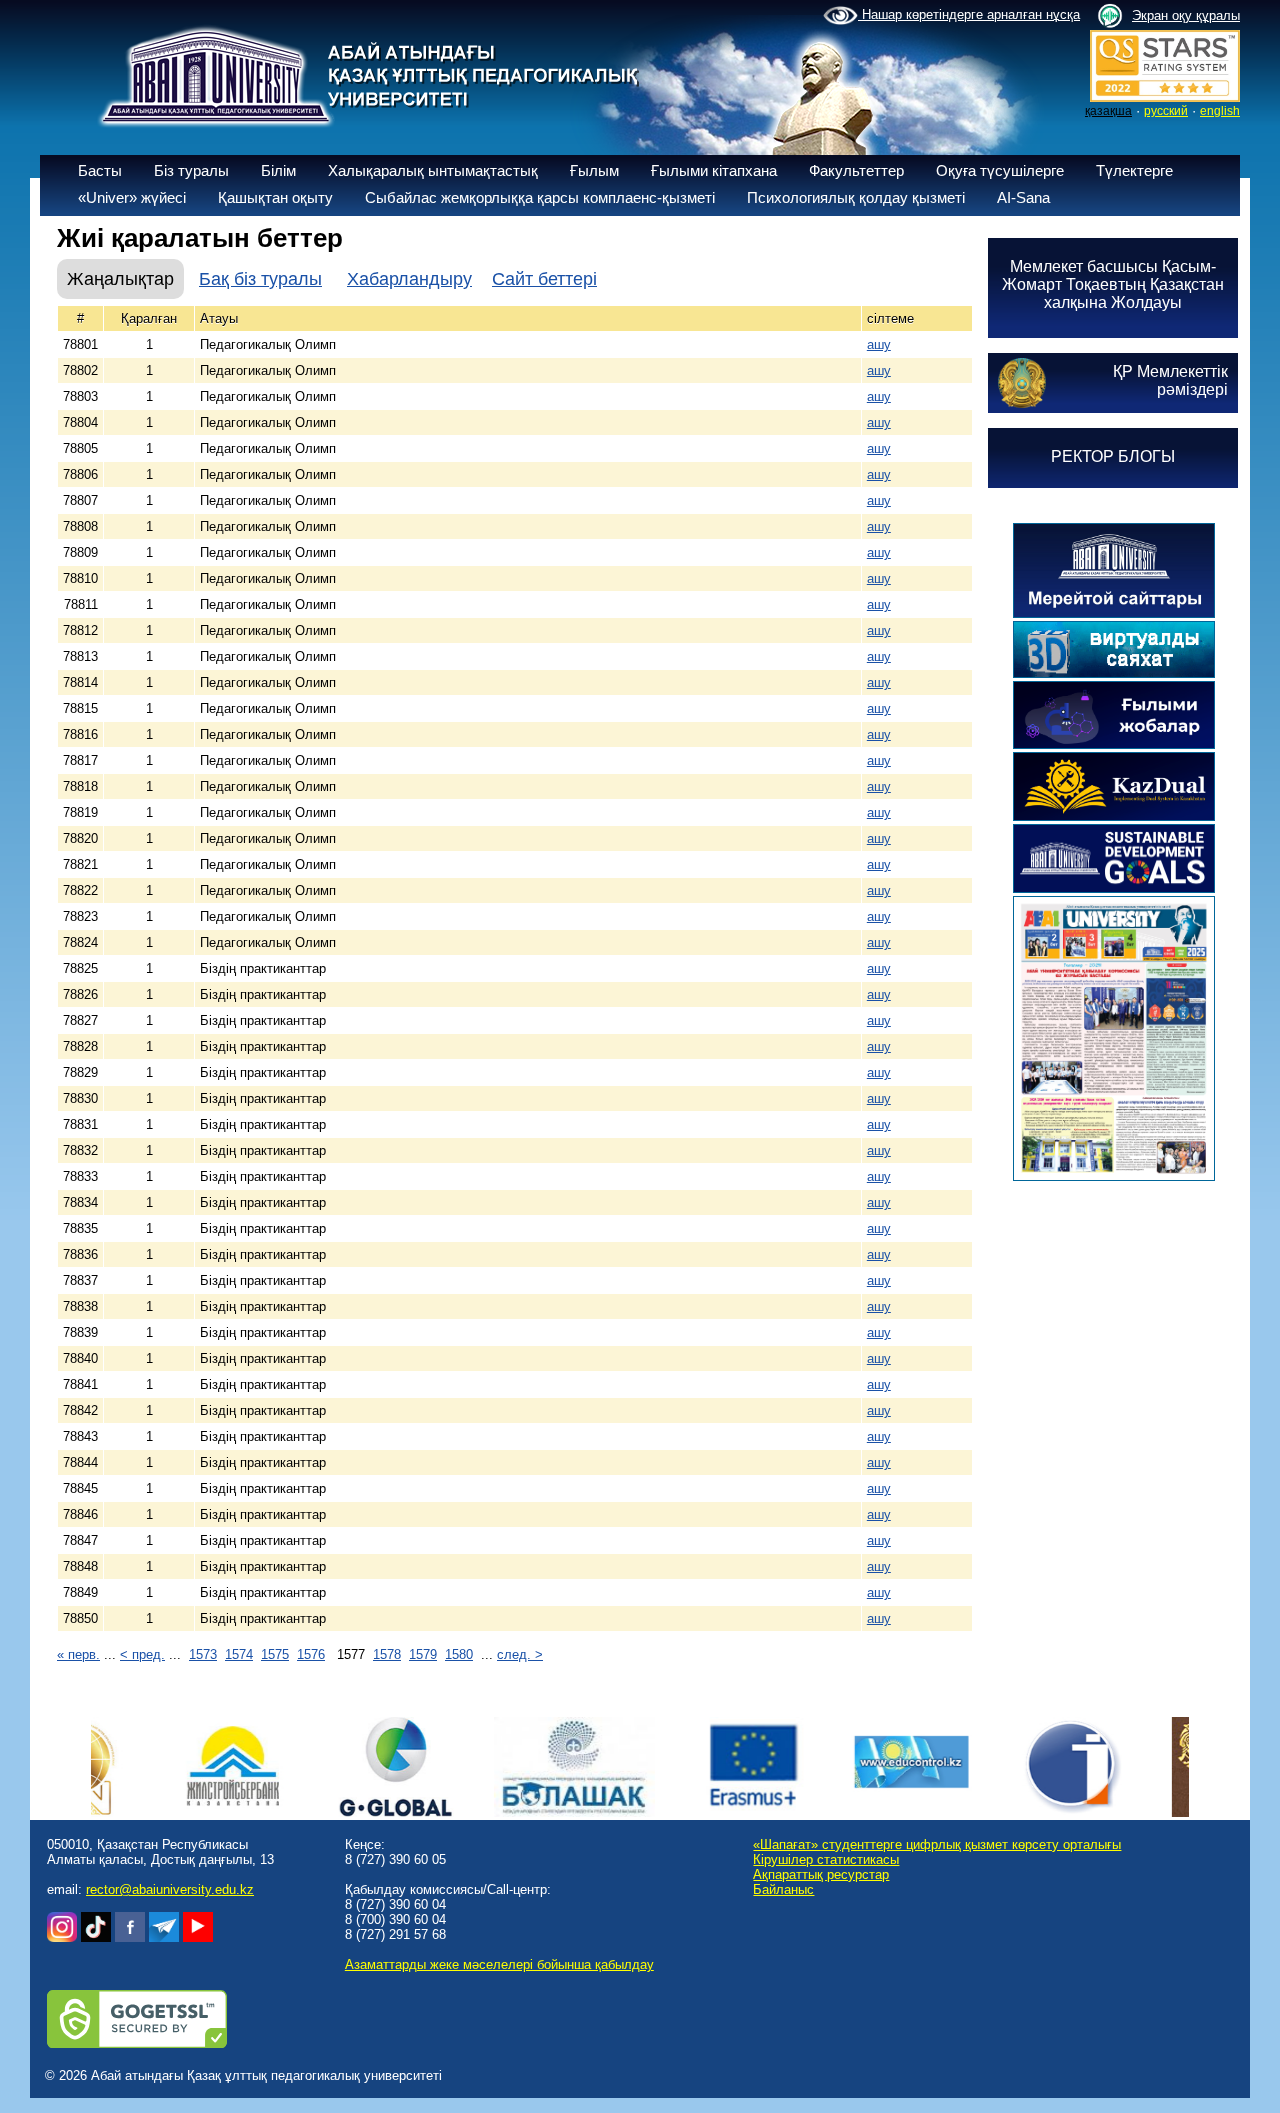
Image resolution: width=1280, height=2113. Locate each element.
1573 (203, 1654)
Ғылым (594, 170)
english (1220, 111)
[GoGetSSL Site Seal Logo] (137, 2043)
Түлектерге (1134, 170)
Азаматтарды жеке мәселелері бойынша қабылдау (499, 1964)
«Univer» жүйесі (132, 197)
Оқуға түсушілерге (1000, 170)
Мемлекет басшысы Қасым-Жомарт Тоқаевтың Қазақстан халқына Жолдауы (1113, 284)
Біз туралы (191, 170)
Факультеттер (856, 170)
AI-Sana (1023, 197)
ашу (879, 344)
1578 (387, 1654)
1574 (239, 1654)
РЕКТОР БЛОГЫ (1113, 456)
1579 (423, 1654)
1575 (275, 1654)
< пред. (142, 1654)
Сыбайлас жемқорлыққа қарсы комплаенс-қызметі (540, 197)
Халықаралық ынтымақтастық (433, 170)
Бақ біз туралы (260, 279)
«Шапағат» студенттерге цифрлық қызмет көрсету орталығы (937, 1844)
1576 (311, 1654)
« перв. (78, 1654)
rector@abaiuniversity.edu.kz (170, 1889)
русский (1166, 111)
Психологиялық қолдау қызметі (856, 197)
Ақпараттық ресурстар (821, 1874)
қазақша (1108, 111)
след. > (520, 1654)
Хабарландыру (409, 279)
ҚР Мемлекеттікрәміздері (1170, 380)
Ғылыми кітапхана (714, 170)
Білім (278, 170)
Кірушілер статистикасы (826, 1859)
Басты (100, 170)
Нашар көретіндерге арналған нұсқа (969, 14)
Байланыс (783, 1889)
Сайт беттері (544, 279)
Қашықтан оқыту (275, 197)
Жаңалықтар (120, 279)
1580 (459, 1654)
